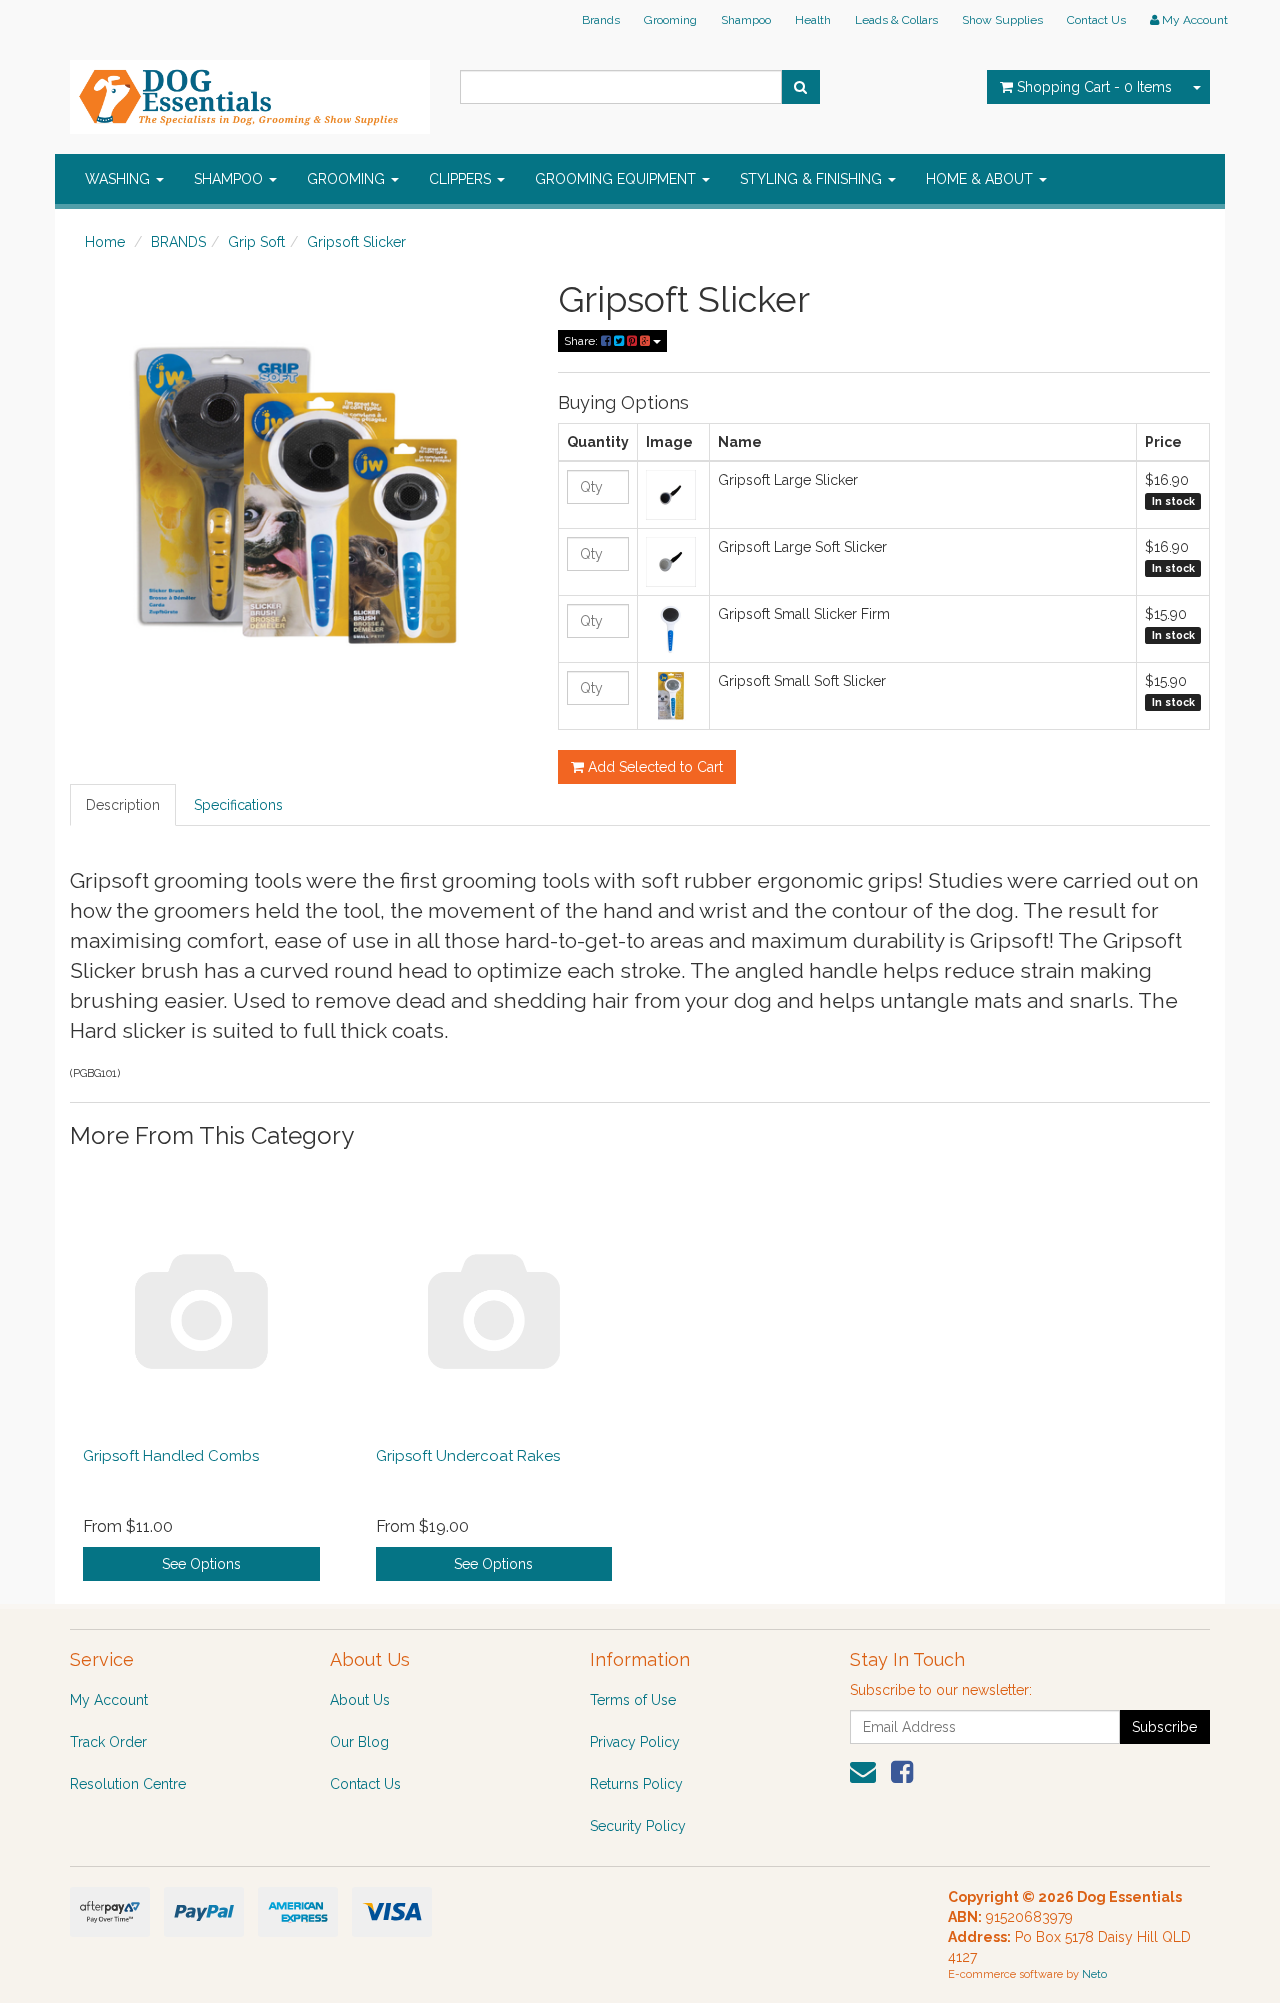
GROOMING (348, 179)
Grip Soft (256, 242)
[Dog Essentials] (250, 91)
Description (123, 805)
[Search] (800, 87)
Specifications (238, 805)
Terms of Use (633, 1700)
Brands (601, 20)
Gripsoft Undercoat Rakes (468, 1456)
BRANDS (178, 242)
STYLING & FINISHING (813, 179)
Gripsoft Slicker (356, 242)
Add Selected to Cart (653, 767)
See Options (201, 1564)
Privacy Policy (635, 1742)
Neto (1094, 1974)
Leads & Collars (896, 20)
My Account (109, 1700)
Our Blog (359, 1742)
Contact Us (1096, 20)
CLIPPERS (462, 179)
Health (813, 20)
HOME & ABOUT (981, 179)
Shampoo (746, 20)
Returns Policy (636, 1784)
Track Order (108, 1742)
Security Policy (638, 1826)
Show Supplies (1002, 20)
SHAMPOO (230, 179)
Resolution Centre (128, 1784)
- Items (1094, 87)
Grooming (670, 20)
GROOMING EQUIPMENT (617, 179)
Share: (582, 341)
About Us (360, 1700)
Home (105, 242)
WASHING (119, 179)
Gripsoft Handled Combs (171, 1456)
